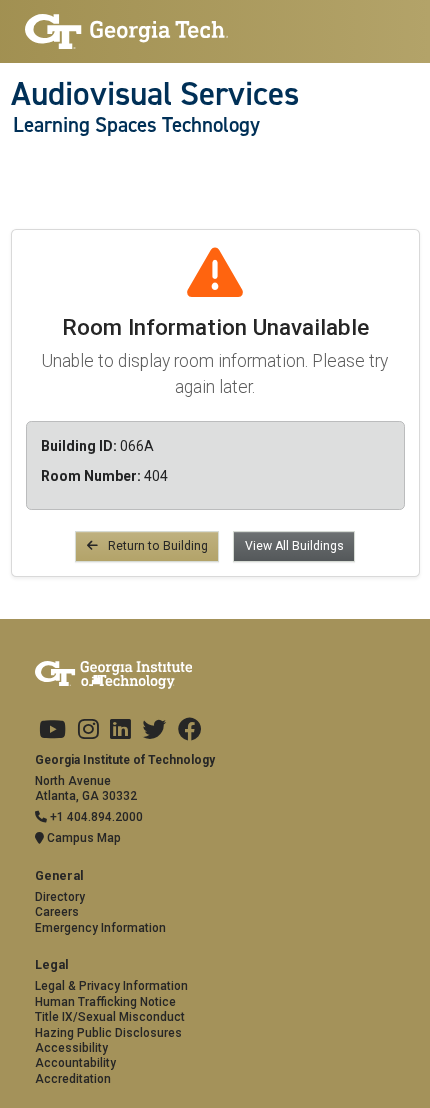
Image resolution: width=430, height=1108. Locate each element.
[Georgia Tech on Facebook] (190, 730)
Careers (57, 912)
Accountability (75, 1063)
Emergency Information (100, 928)
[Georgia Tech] (127, 31)
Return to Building (156, 546)
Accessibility (71, 1048)
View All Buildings (294, 546)
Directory (60, 897)
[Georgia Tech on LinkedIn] (120, 730)
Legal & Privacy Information (111, 986)
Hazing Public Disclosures (108, 1033)
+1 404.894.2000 (95, 817)
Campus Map (82, 838)
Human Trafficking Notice (105, 1002)
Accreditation (73, 1079)
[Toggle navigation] (21, 165)
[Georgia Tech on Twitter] (154, 730)
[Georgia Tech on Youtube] (52, 730)
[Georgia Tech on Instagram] (88, 730)
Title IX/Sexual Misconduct (110, 1017)
